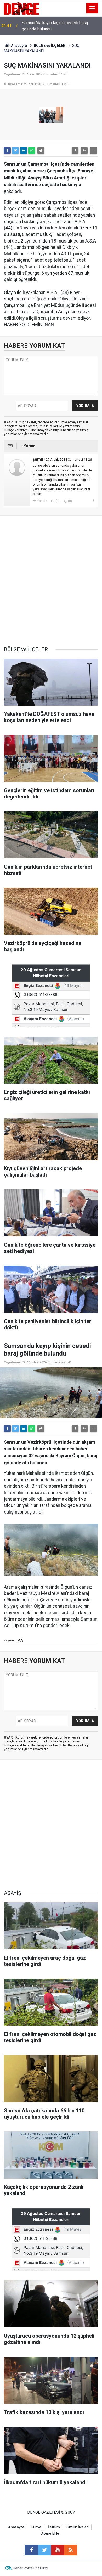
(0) (57, 501)
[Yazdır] (41, 150)
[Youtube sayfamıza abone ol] (58, 2550)
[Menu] (92, 8)
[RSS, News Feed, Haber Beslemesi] (71, 2550)
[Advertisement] (51, 581)
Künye (36, 2527)
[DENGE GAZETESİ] (22, 8)
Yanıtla (42, 501)
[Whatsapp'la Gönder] (32, 150)
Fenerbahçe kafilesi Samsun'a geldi (54, 26)
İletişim (54, 2527)
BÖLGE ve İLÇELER (50, 46)
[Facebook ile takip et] (31, 2550)
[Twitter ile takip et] (44, 2550)
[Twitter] (15, 150)
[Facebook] (7, 150)
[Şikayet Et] (93, 501)
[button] (75, 150)
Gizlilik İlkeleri (78, 2527)
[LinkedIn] (24, 150)
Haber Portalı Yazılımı (30, 2568)
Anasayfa (19, 46)
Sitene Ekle (50, 2533)
